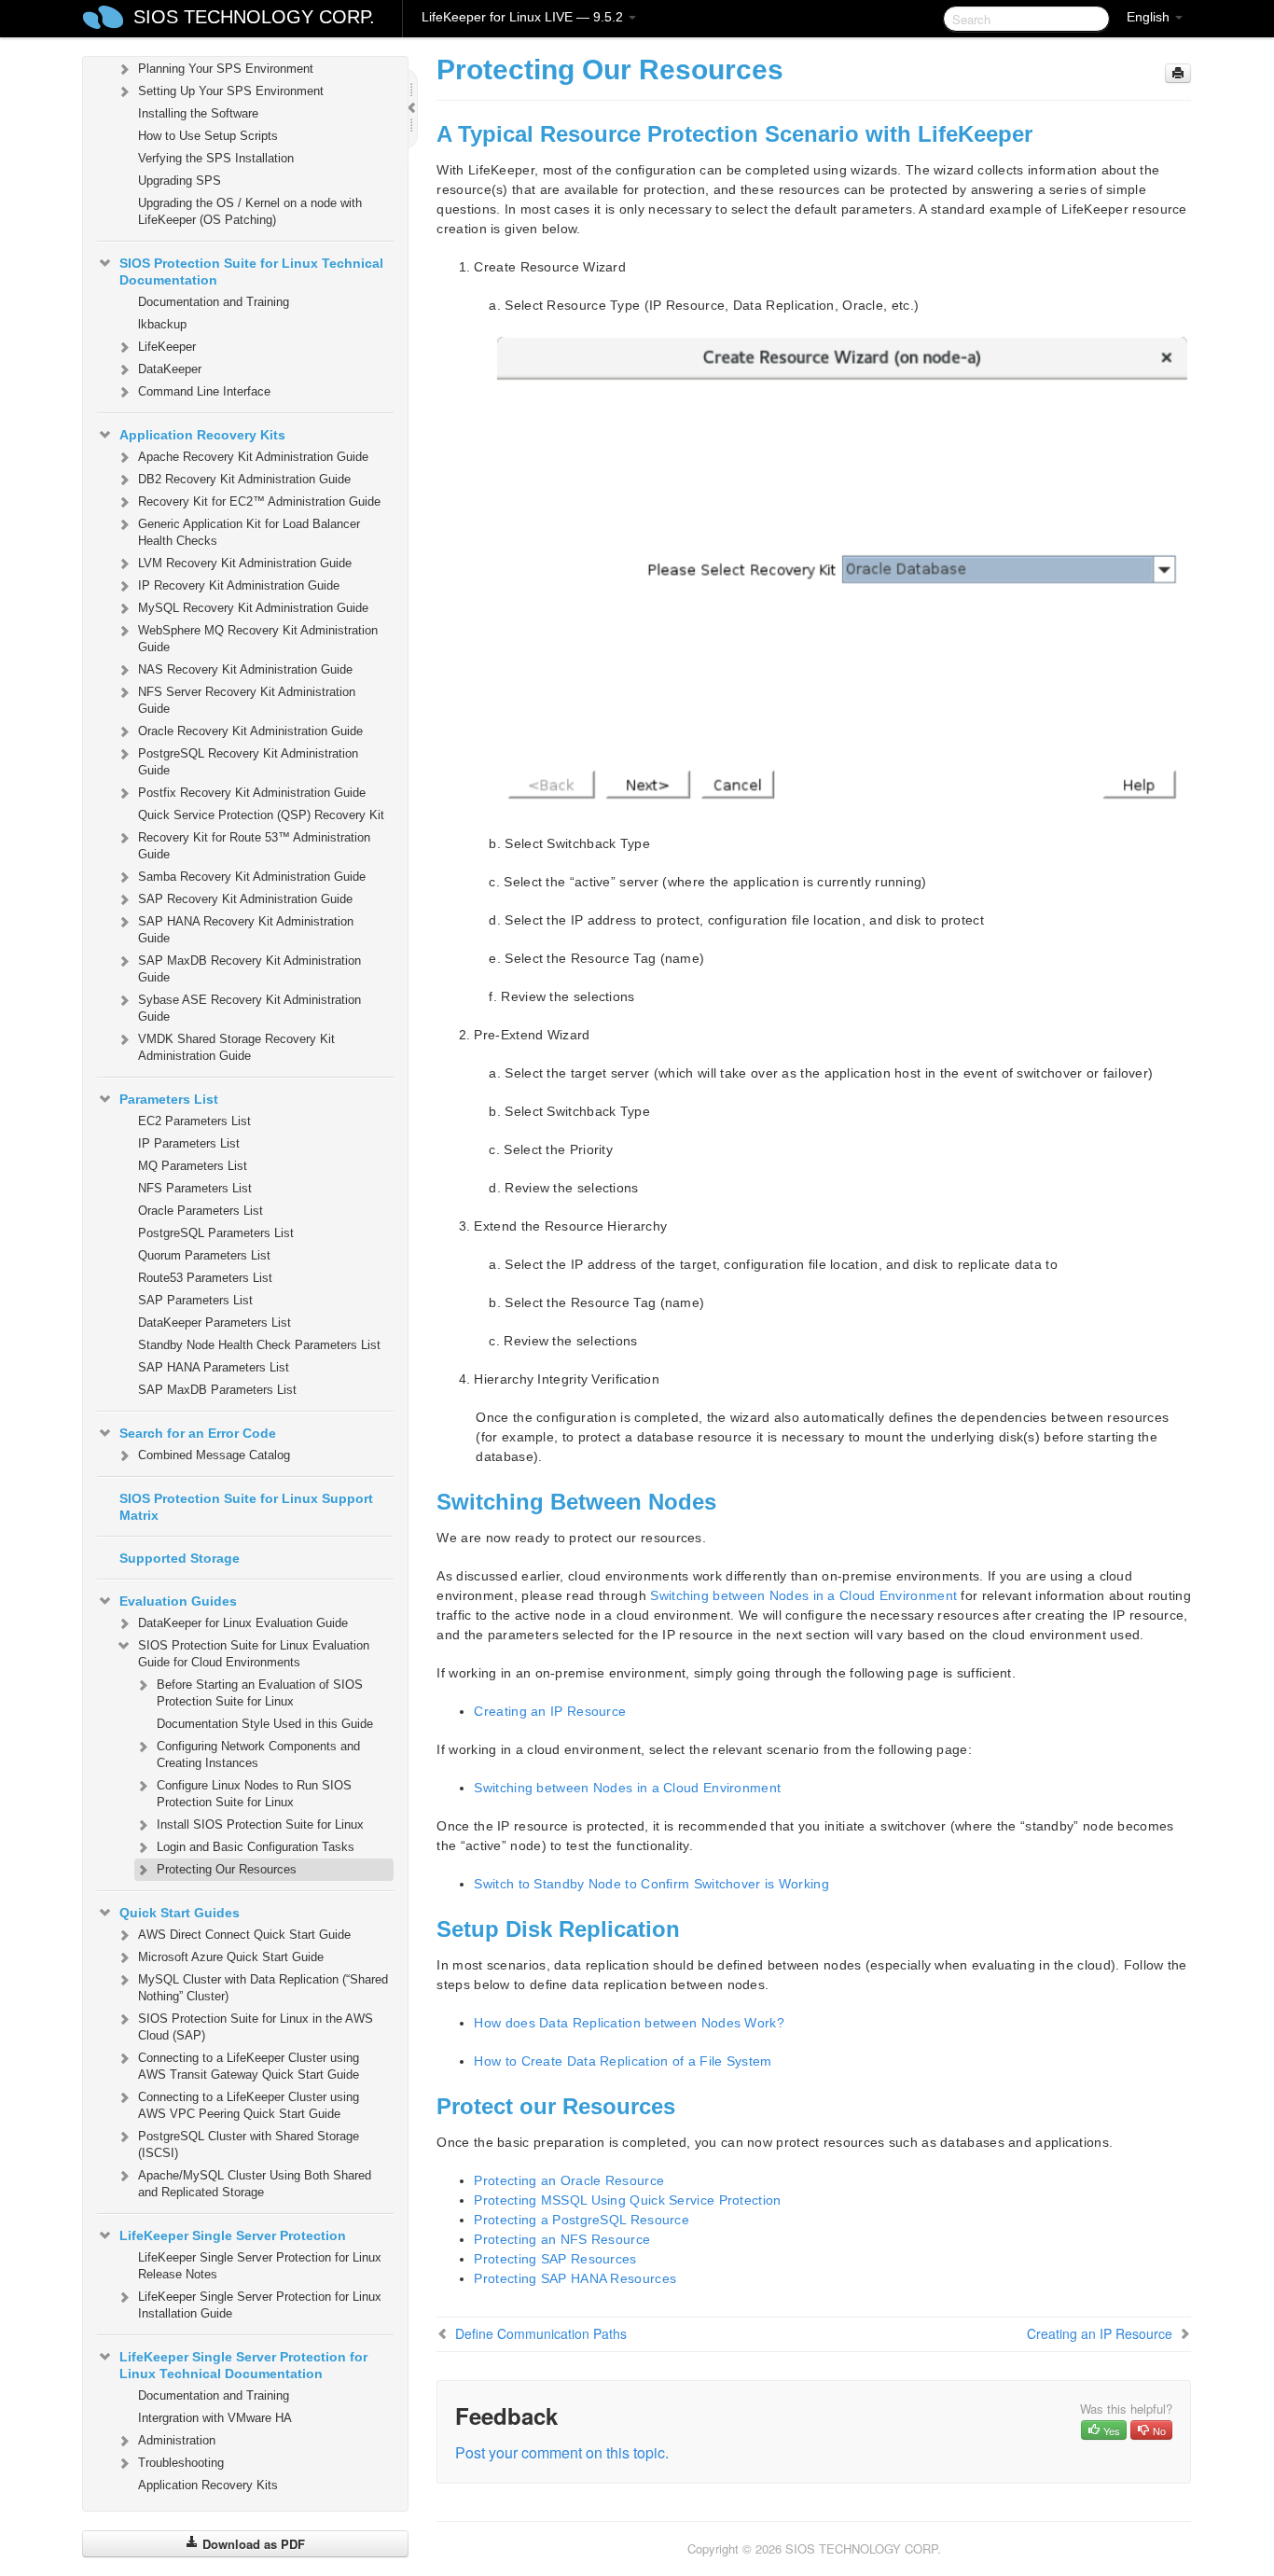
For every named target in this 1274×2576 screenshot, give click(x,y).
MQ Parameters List (193, 1166)
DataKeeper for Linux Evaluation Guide (243, 1623)
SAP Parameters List (195, 1300)
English (1150, 17)
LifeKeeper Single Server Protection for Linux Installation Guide (260, 2305)
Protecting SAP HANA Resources (575, 2278)
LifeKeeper (167, 347)
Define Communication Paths (541, 2333)
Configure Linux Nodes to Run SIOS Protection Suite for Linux (254, 1794)
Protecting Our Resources (227, 1869)
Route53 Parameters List (205, 1278)
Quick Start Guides (180, 1913)
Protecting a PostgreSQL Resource (582, 2220)
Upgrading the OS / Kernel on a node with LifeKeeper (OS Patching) (250, 211)
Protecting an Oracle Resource (569, 2180)
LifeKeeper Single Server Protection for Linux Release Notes (260, 2266)
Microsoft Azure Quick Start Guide (231, 1957)
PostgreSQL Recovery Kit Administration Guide (248, 762)
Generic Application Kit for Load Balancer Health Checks (249, 532)
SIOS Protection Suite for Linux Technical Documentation (251, 272)
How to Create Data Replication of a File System (623, 2061)
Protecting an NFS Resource (562, 2239)
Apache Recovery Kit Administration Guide (253, 457)
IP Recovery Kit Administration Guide (239, 585)
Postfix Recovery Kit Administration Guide (252, 793)
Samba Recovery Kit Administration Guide (252, 877)
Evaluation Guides (178, 1601)
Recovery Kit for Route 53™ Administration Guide (254, 846)
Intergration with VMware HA (215, 2418)
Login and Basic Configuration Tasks (256, 1847)
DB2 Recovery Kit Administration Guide (244, 479)
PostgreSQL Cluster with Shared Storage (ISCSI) (249, 2144)
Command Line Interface (204, 391)
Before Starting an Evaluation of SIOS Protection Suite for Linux (260, 1693)
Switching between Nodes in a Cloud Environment (803, 1595)
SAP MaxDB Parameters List (217, 1390)
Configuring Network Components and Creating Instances (258, 1754)
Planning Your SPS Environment (226, 69)
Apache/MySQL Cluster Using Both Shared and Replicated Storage (255, 2184)
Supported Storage (180, 1558)
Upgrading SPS (180, 181)
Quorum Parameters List (204, 1255)
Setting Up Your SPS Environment (231, 91)
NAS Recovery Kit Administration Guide (245, 669)
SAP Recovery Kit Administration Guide (245, 899)
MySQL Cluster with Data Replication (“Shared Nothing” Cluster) (263, 1988)
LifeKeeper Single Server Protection (233, 2235)
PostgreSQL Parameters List (216, 1233)
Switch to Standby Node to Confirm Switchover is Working (651, 1884)
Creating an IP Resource (550, 1711)
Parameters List (169, 1099)
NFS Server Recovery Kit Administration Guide (247, 700)
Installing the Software (198, 113)
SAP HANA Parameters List (214, 1367)
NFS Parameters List (195, 1188)
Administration (177, 2440)
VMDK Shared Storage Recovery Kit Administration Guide (236, 1047)
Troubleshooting (181, 2463)
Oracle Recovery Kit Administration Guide (250, 731)
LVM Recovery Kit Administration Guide (245, 563)
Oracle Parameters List (201, 1211)
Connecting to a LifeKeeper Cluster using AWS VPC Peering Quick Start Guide (249, 2105)
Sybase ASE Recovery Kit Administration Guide (249, 1008)
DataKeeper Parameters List (215, 1323)
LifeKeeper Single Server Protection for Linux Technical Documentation (243, 2365)
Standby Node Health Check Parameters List (259, 1345)
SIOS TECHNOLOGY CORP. (254, 17)
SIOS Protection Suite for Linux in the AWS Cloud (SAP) (256, 2027)
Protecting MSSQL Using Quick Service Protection (627, 2200)
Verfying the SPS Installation (216, 158)
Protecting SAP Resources (555, 2259)
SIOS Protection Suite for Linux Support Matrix (246, 1507)
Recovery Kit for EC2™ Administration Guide (259, 501)
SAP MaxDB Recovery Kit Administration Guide (249, 969)
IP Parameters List (189, 1143)
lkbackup (162, 324)
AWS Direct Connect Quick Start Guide (244, 1935)
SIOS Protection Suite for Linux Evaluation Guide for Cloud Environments (254, 1654)
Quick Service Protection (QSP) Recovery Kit (261, 815)
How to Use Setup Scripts (208, 136)
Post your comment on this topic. (562, 2452)
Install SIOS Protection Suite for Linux (260, 1824)
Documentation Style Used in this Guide (265, 1724)
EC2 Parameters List (194, 1121)
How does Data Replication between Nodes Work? (629, 2023)
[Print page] (1178, 73)
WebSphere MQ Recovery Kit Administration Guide (258, 639)
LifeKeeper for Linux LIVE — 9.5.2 (524, 17)
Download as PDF (252, 2544)
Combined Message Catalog (214, 1455)
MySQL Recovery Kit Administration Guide (253, 608)
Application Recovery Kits (202, 435)
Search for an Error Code (198, 1433)
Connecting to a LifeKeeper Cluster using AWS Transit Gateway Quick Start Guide (249, 2066)
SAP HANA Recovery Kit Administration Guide (246, 930)
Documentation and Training (214, 302)
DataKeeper (170, 369)
